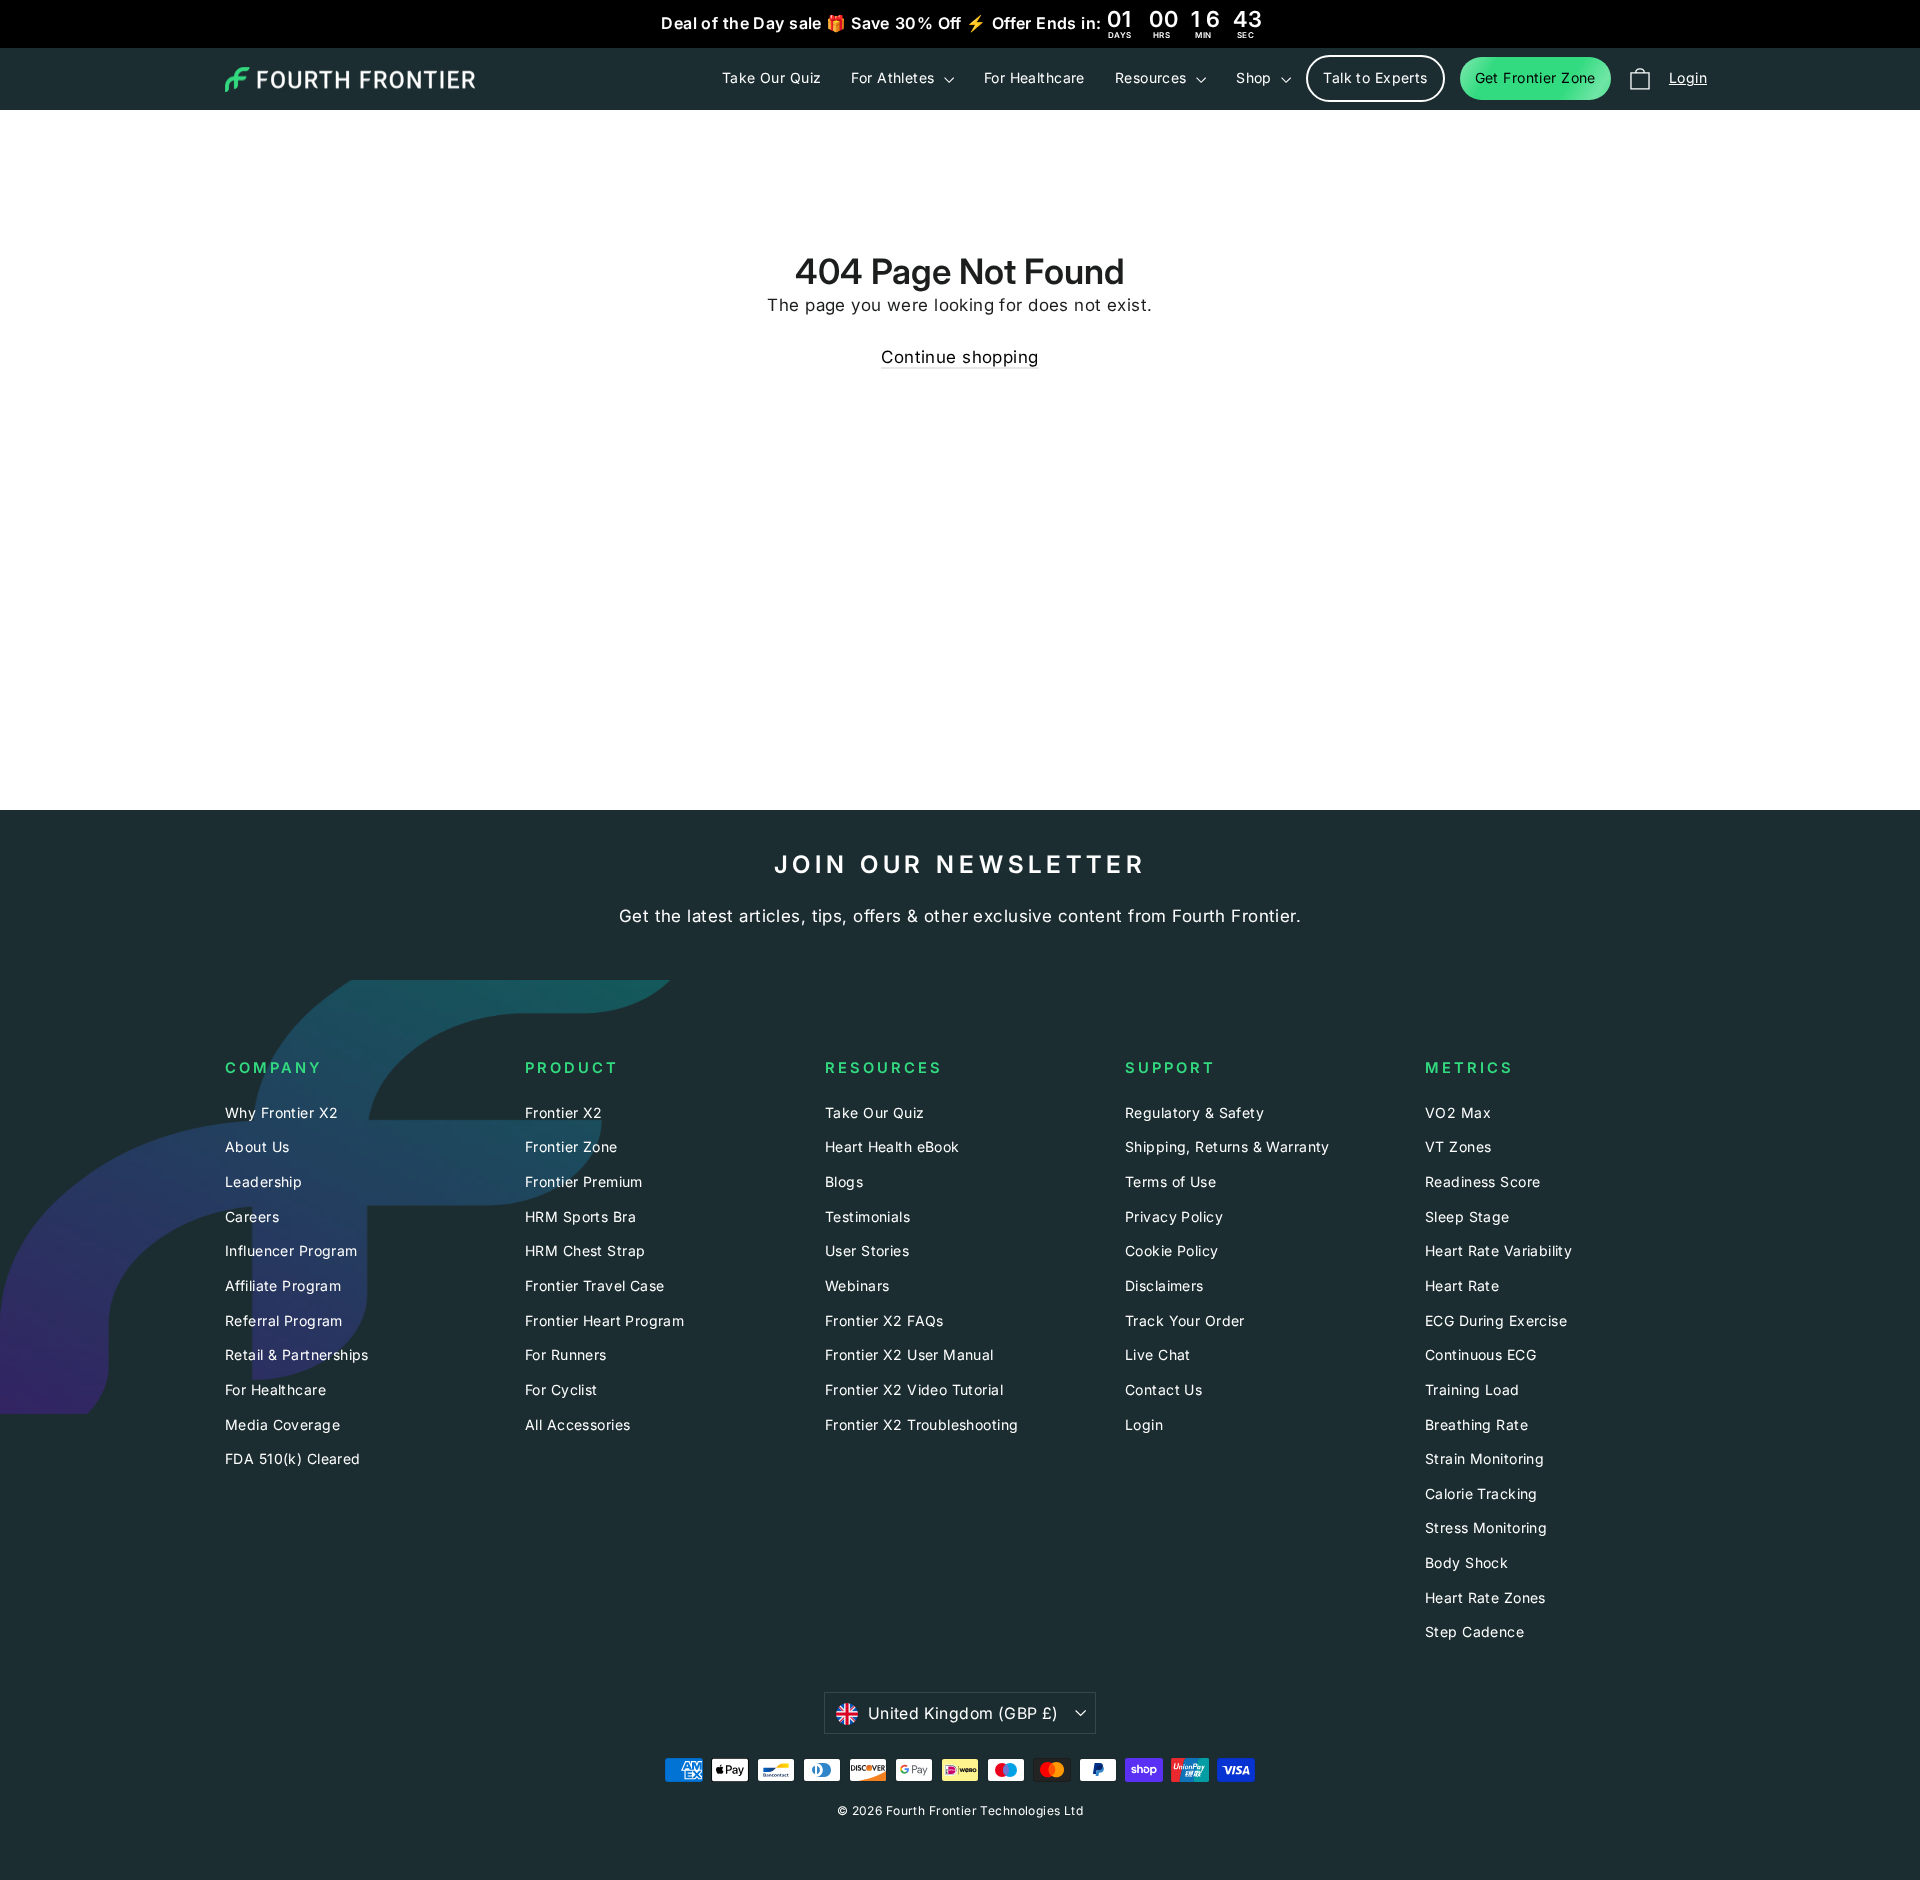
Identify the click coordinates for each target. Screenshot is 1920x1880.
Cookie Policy (1172, 1250)
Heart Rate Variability (1498, 1250)
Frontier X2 (564, 1112)
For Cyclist (561, 1389)
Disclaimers (1164, 1285)
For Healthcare (1034, 77)
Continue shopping (959, 357)
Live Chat (1158, 1354)
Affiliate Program (283, 1285)
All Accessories (577, 1424)
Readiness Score (1482, 1181)
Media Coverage (282, 1424)
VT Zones (1458, 1146)
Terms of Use (1170, 1181)
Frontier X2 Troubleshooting (921, 1424)
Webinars (857, 1285)
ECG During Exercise (1496, 1320)
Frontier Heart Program (604, 1320)
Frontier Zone (571, 1146)
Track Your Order (1185, 1320)
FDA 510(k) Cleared (293, 1458)
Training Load (1472, 1389)
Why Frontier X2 (281, 1112)
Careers (252, 1216)
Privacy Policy (1174, 1216)
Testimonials (867, 1216)
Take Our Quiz (772, 77)
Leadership (263, 1181)
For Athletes (895, 77)
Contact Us (1163, 1389)
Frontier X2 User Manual (909, 1354)
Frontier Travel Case (595, 1285)
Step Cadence (1474, 1631)
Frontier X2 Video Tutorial (914, 1389)
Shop (1256, 77)
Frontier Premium (584, 1181)
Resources (1153, 77)
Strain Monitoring (1484, 1458)
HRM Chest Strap (585, 1250)
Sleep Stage (1467, 1216)
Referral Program (284, 1320)
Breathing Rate (1476, 1424)
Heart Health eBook (892, 1146)
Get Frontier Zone (1535, 77)
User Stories (867, 1250)
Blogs (844, 1181)
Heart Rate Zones (1485, 1597)
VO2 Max (1458, 1112)
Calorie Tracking (1481, 1493)
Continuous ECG (1480, 1354)
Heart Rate (1462, 1285)
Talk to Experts (1375, 77)
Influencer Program (291, 1250)
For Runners (566, 1354)
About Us (257, 1146)
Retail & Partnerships (297, 1354)
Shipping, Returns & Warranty (1227, 1146)
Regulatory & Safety (1194, 1112)
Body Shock (1466, 1562)
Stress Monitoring (1486, 1527)
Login (1144, 1424)
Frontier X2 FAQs (884, 1320)
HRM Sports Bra (580, 1216)
